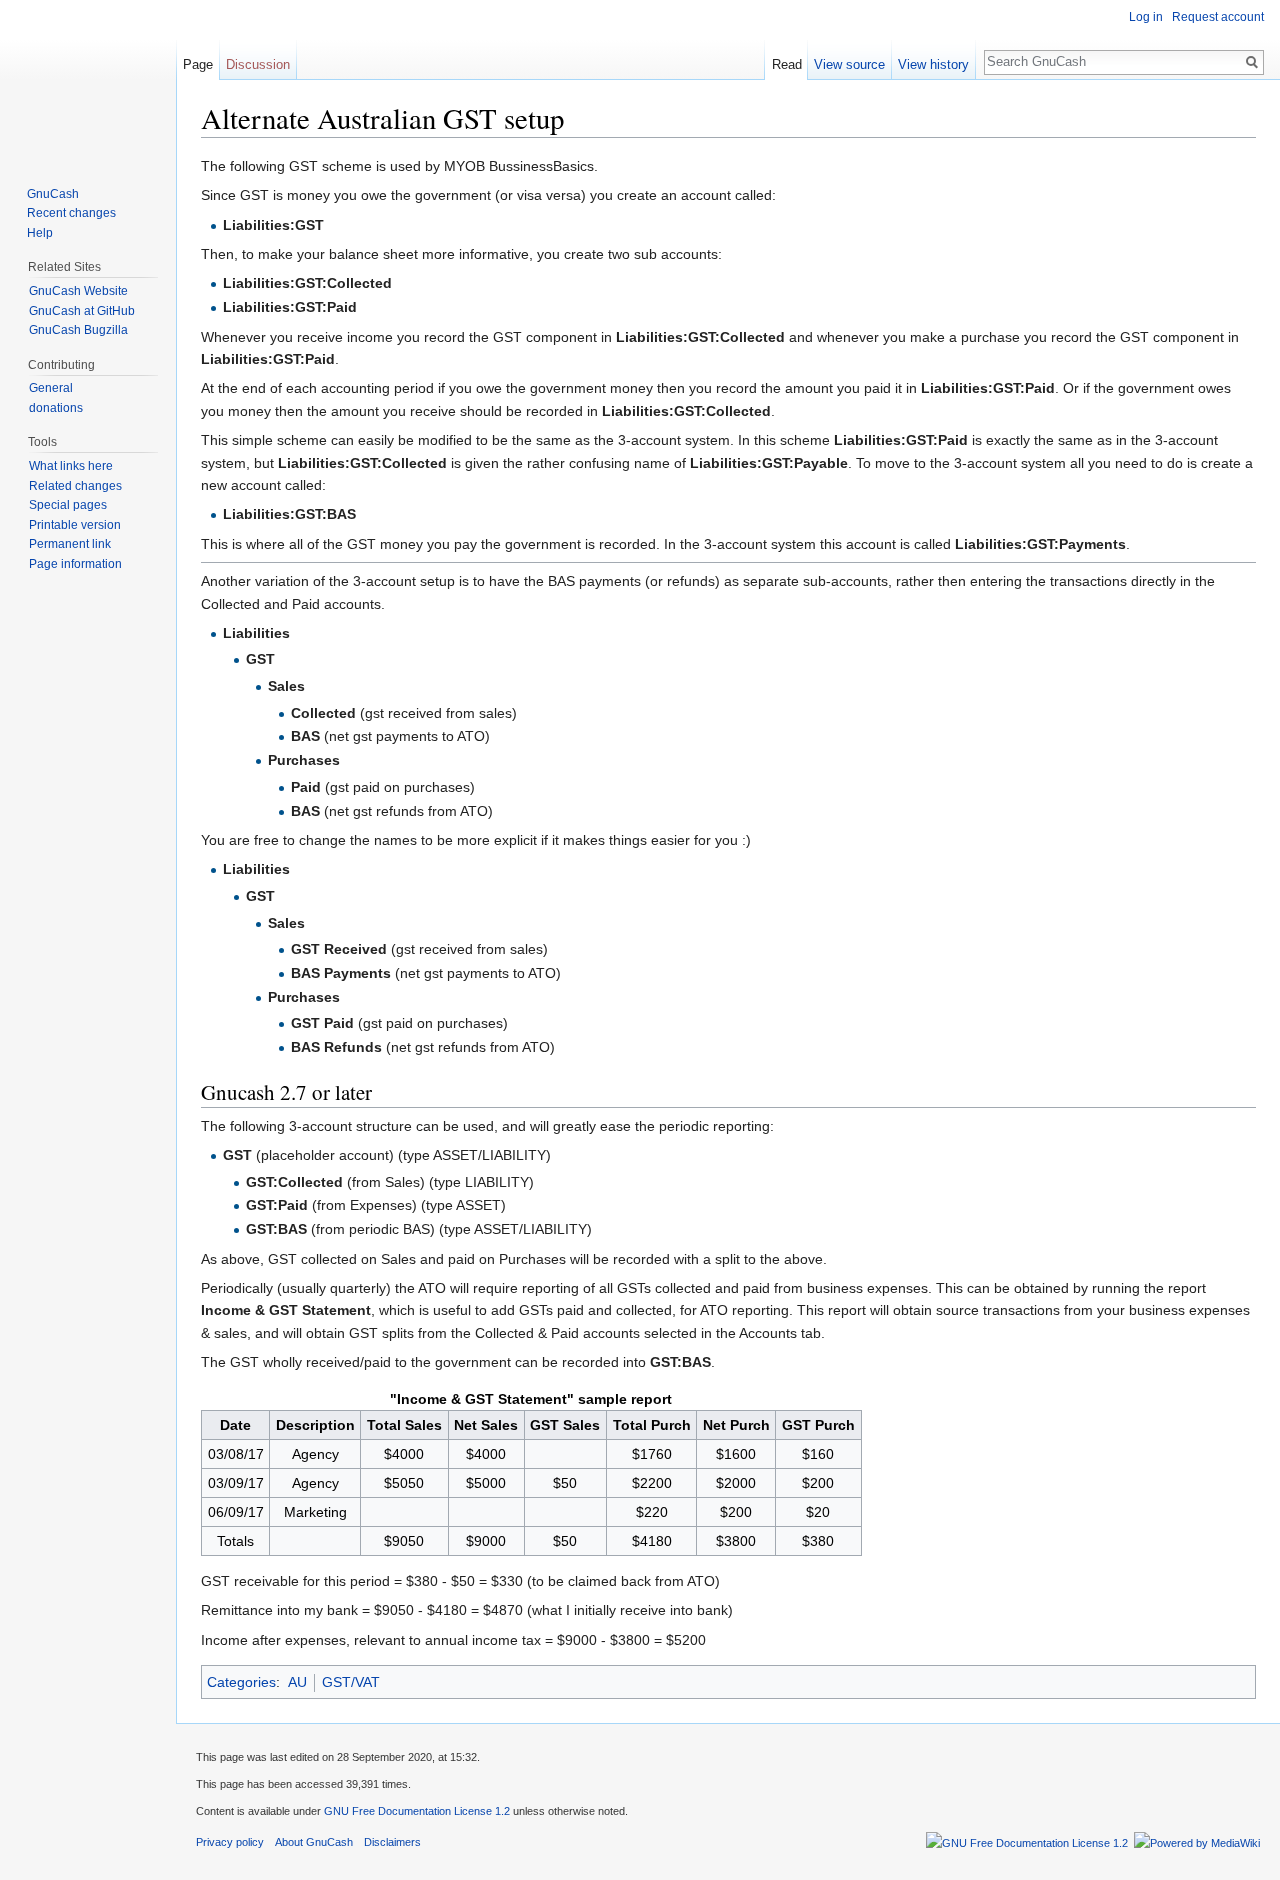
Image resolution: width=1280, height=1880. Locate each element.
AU (297, 1682)
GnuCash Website (78, 291)
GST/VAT (351, 1682)
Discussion (258, 64)
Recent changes (71, 213)
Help (40, 233)
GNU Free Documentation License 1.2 (417, 1811)
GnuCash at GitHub (82, 311)
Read (787, 64)
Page (198, 64)
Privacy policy (230, 1842)
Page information (75, 564)
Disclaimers (392, 1842)
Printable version (75, 525)
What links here (71, 466)
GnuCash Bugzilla (78, 330)
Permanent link (70, 544)
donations (56, 408)
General (51, 388)
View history (933, 64)
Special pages (68, 505)
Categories (241, 1682)
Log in (1146, 17)
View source (849, 64)
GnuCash (53, 194)
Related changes (75, 486)
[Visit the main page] (88, 80)
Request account (1218, 17)
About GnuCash (314, 1842)
